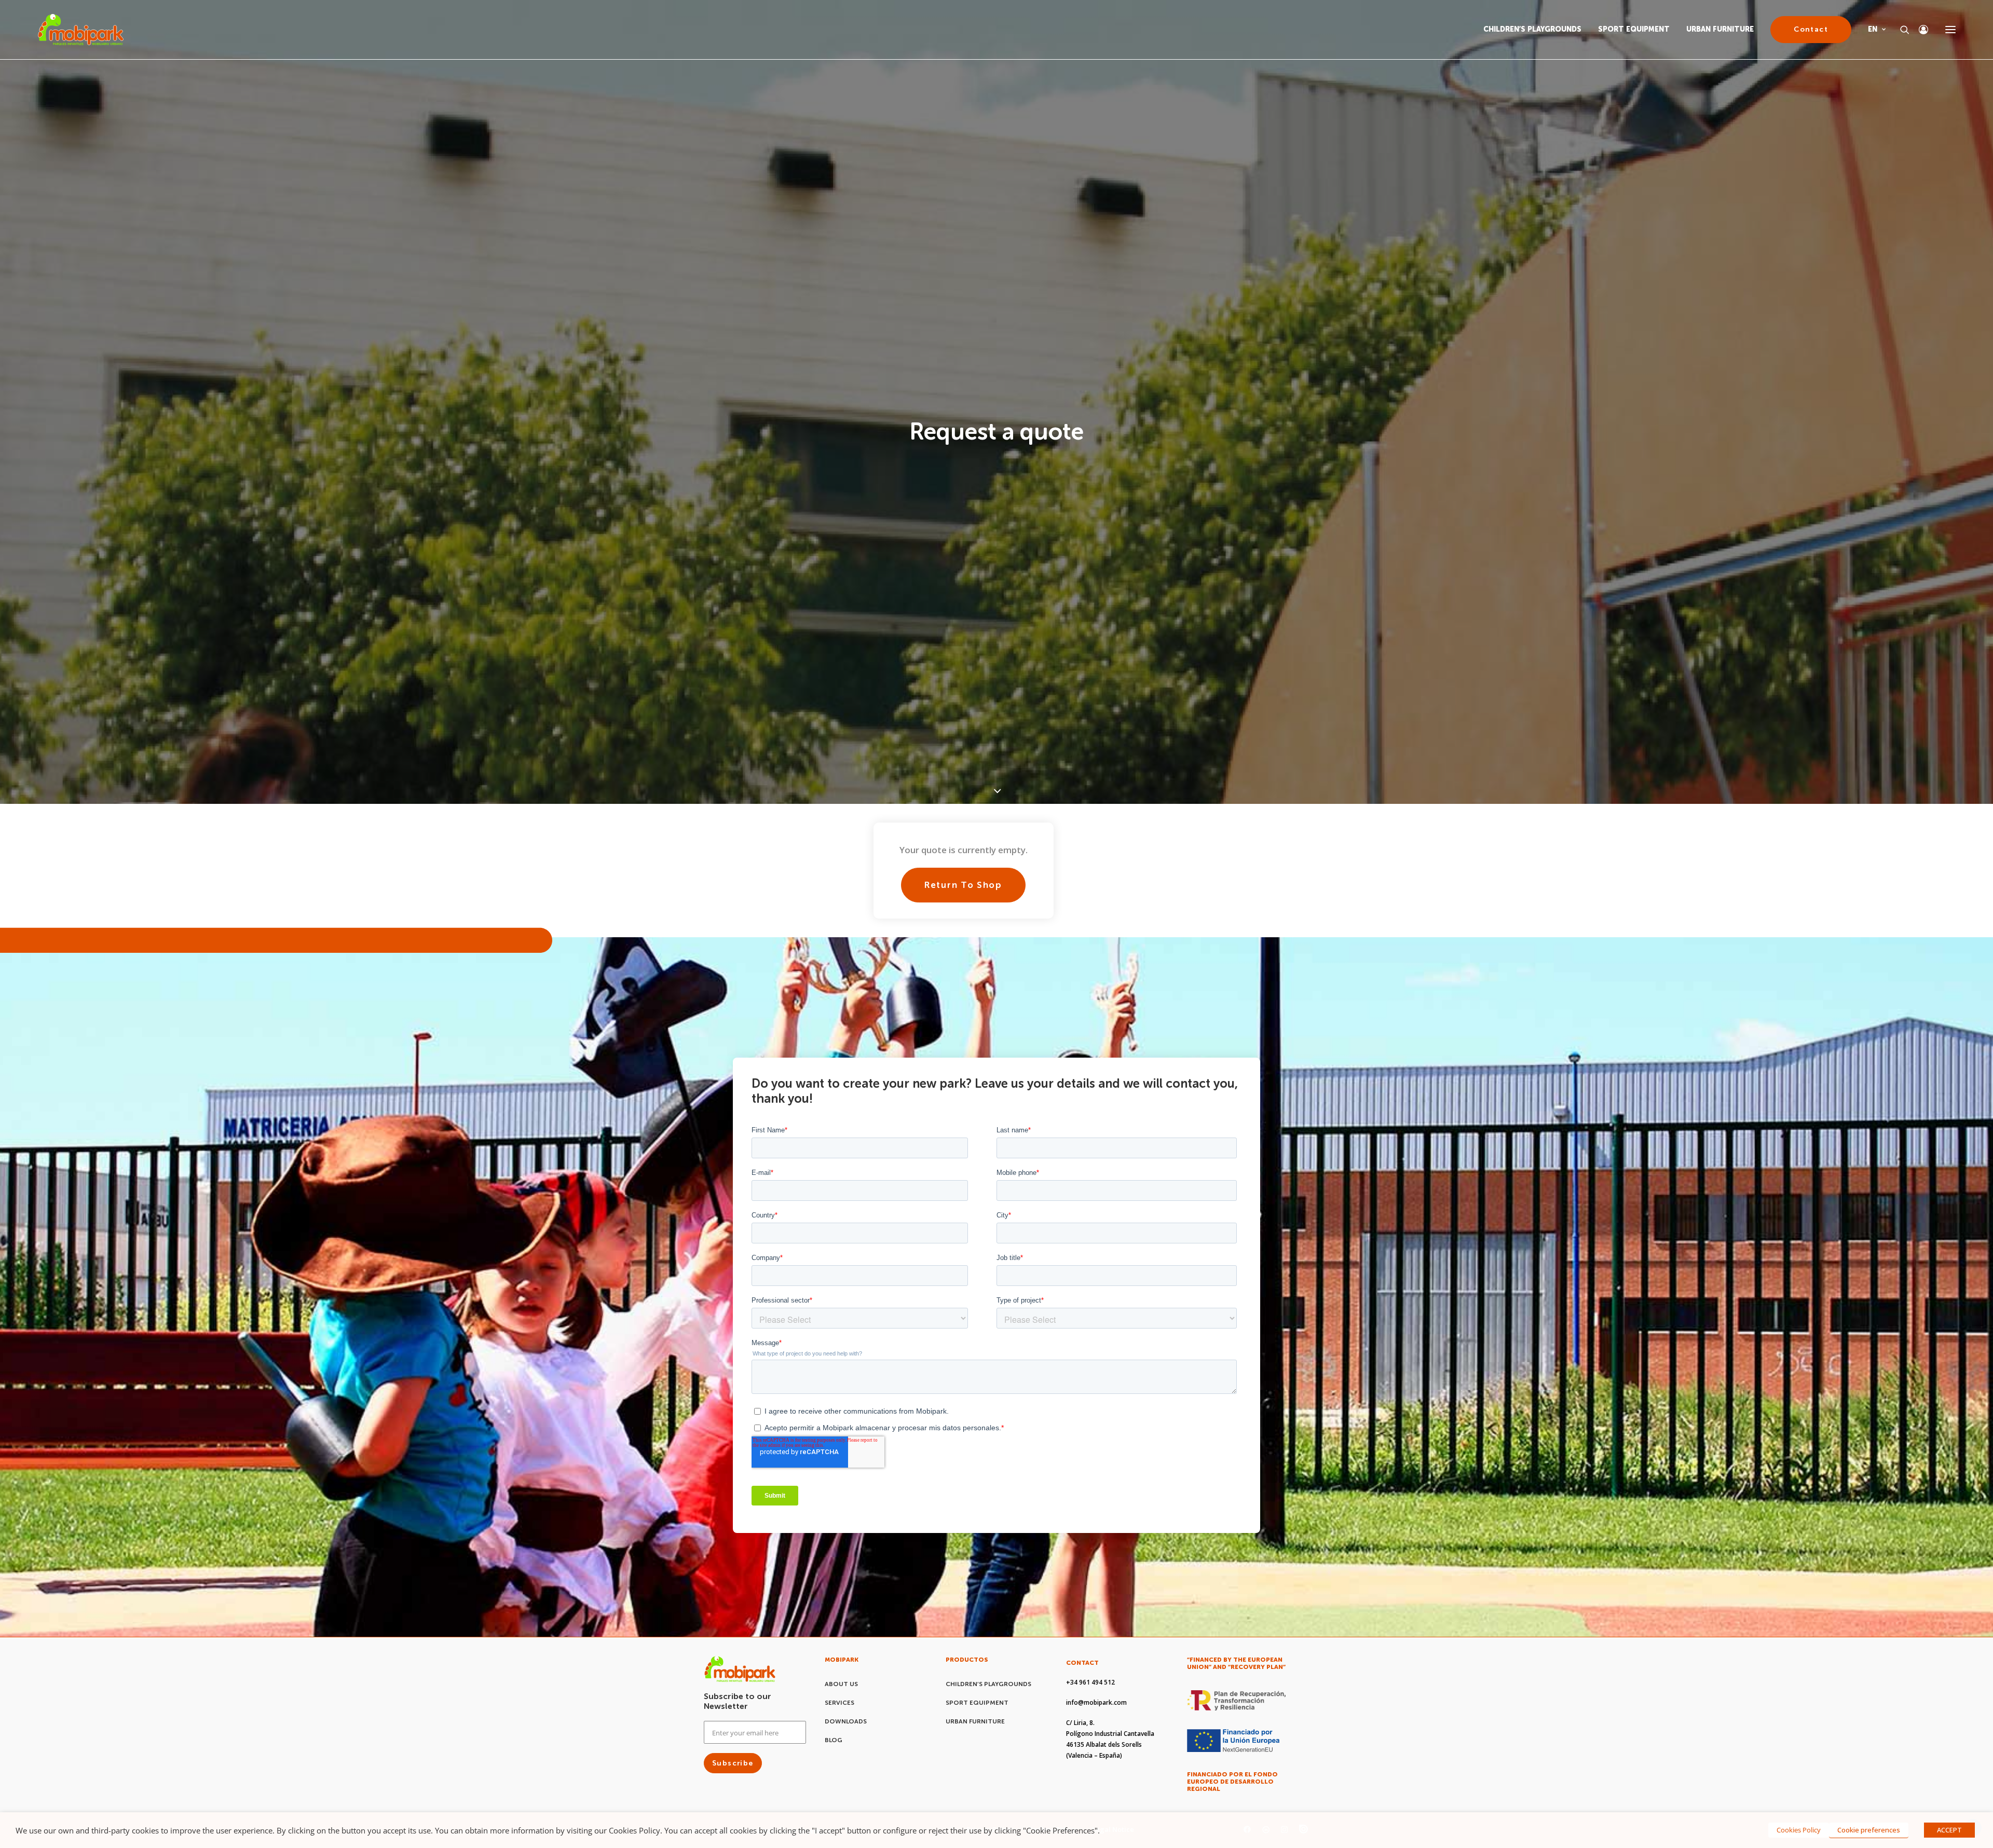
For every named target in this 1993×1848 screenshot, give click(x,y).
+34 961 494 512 (1090, 1803)
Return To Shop (963, 1005)
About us (841, 1804)
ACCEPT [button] (1949, 1830)
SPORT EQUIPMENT (1634, 29)
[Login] (1919, 30)
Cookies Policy (1799, 1830)
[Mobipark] (81, 30)
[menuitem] (1536, 30)
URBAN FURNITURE (1720, 29)
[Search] (1900, 30)
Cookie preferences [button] (1869, 1830)
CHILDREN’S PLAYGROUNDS (1532, 29)
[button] (1950, 30)
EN (1873, 29)
